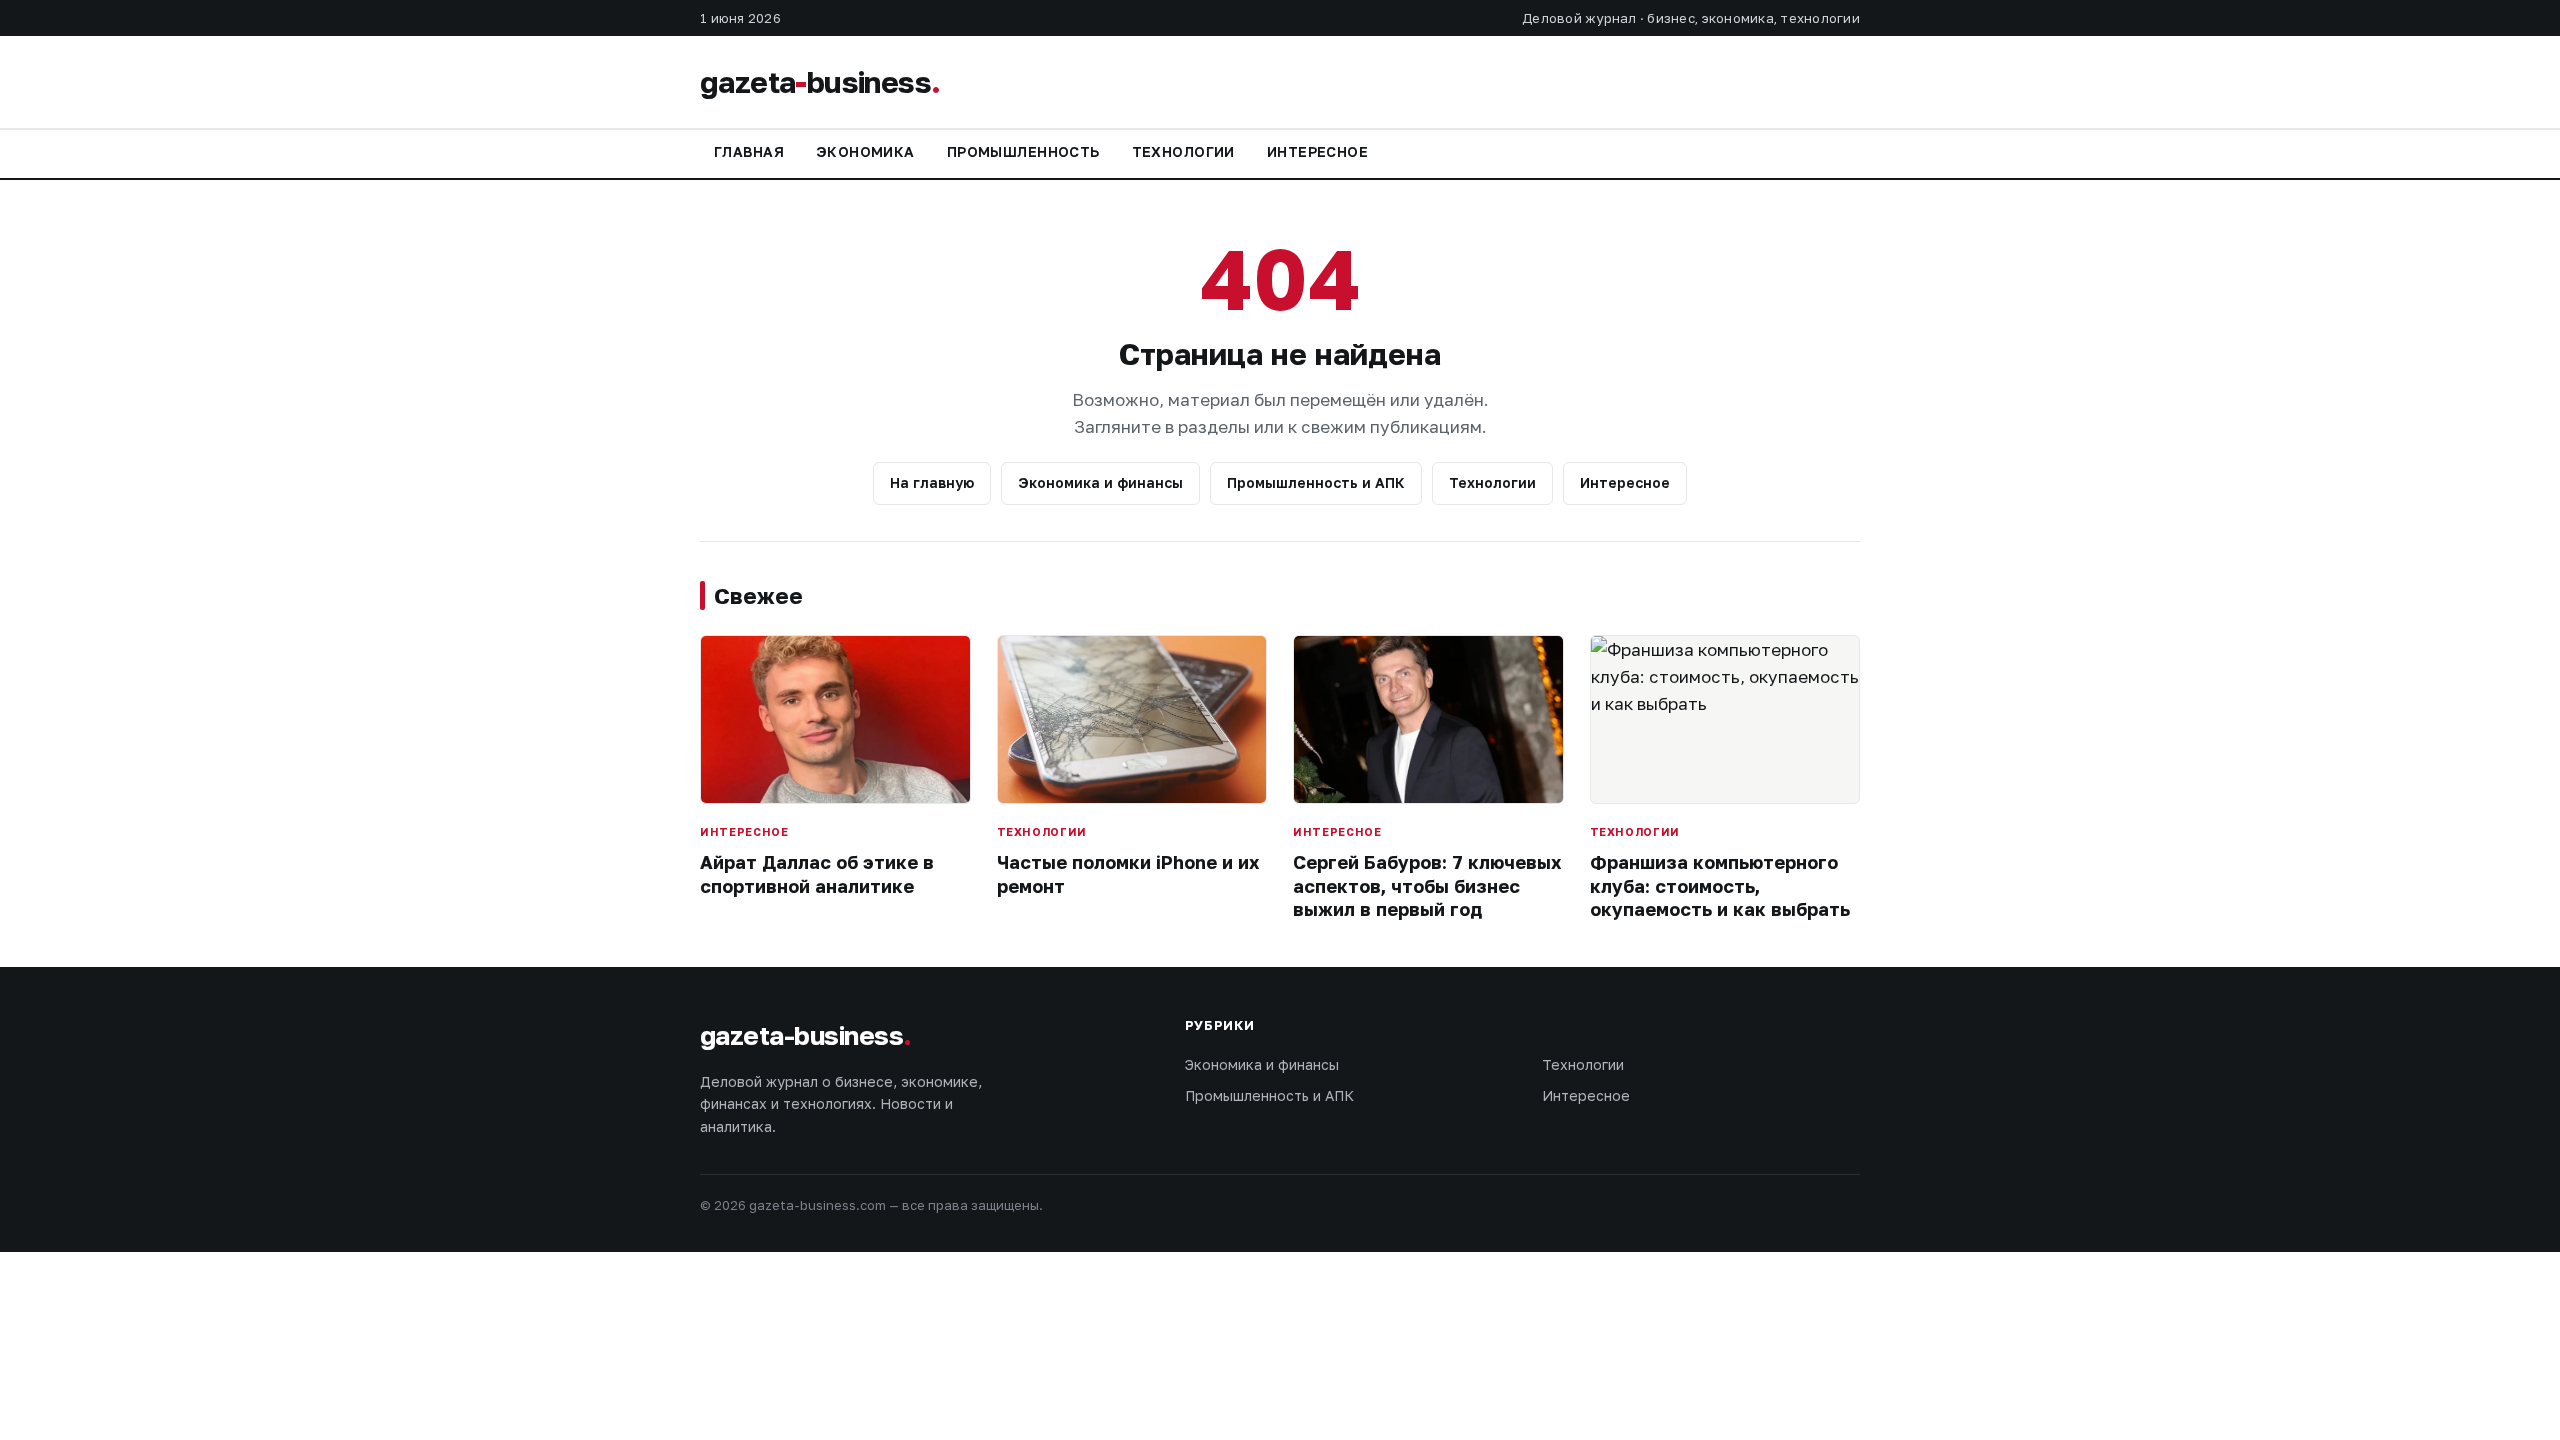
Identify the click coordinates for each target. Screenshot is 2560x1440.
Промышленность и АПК (1316, 482)
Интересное (1317, 151)
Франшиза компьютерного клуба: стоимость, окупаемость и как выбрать (1720, 885)
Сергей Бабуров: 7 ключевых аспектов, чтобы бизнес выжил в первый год (1427, 885)
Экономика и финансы (1100, 482)
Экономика (865, 151)
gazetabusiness (820, 82)
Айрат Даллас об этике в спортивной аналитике (817, 873)
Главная (749, 151)
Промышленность (1023, 151)
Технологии (1183, 151)
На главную (932, 482)
